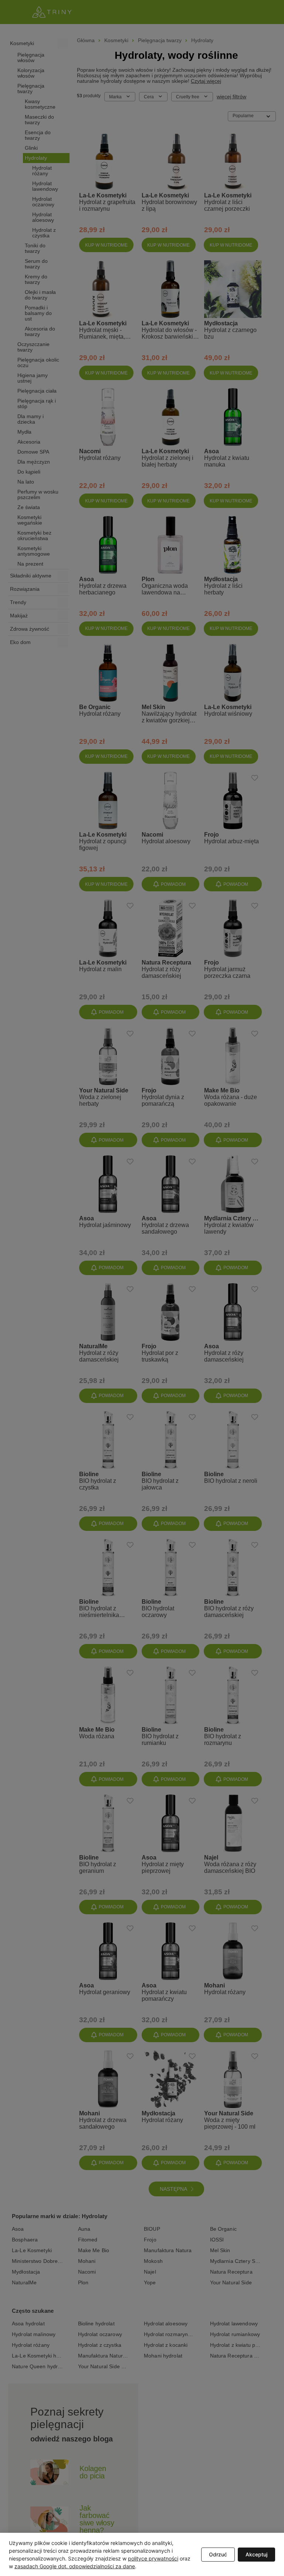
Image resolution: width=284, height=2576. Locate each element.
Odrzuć (218, 2554)
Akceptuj (256, 2554)
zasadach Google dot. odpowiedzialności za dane (75, 2566)
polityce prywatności (153, 2558)
